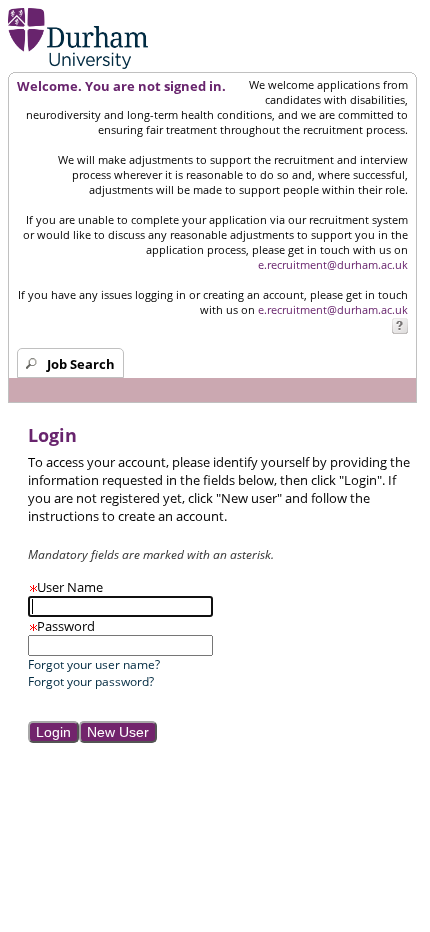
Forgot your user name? (94, 664)
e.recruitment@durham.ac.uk (333, 264)
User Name (65, 587)
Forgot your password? (91, 681)
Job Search (81, 364)
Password (61, 626)
